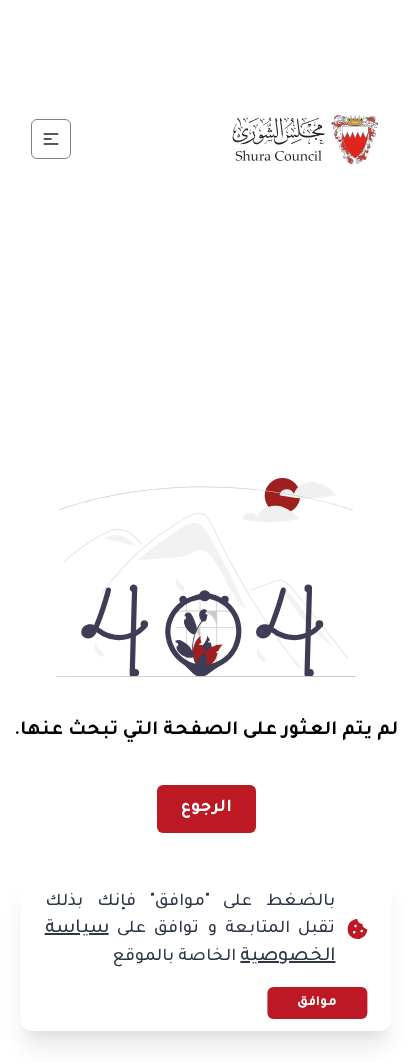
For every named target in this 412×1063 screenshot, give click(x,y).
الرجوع (206, 808)
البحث (152, 75)
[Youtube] (134, 28)
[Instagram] (182, 28)
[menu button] (51, 139)
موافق (317, 1003)
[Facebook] (278, 28)
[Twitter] (230, 28)
